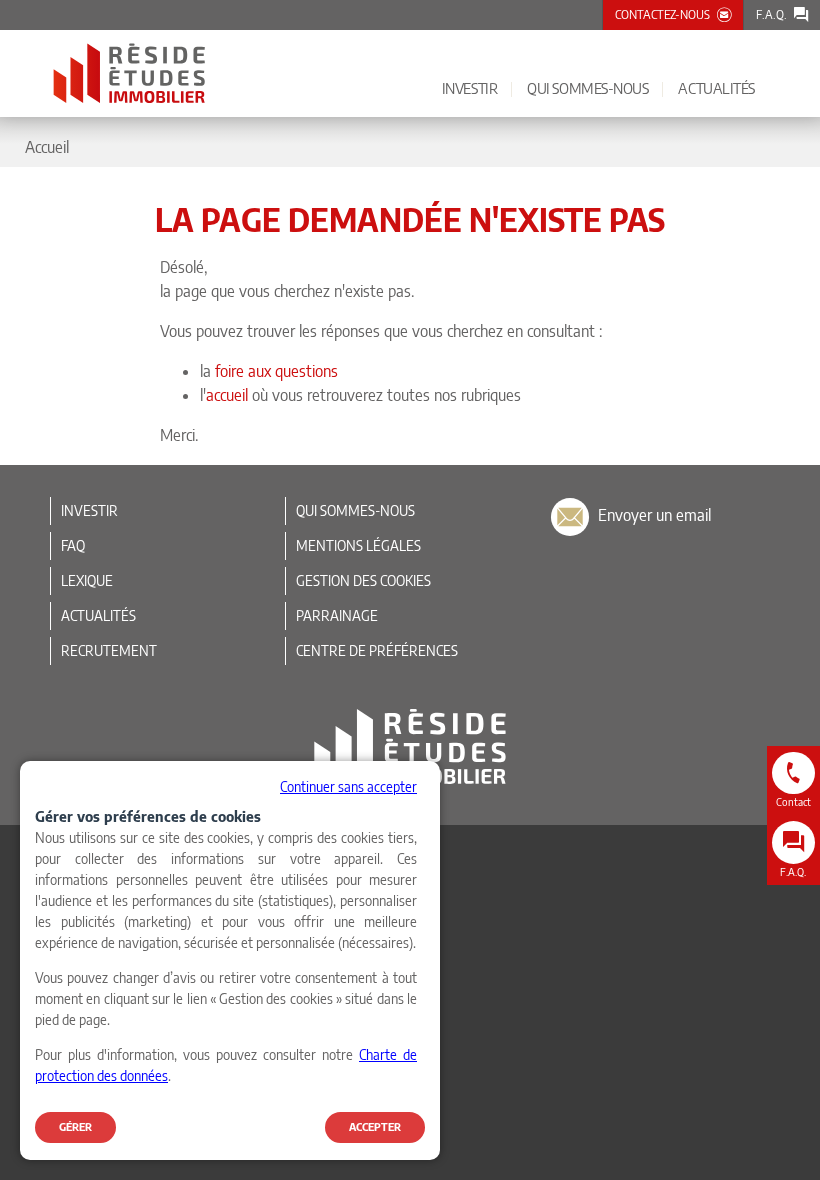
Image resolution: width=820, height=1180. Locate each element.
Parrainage (337, 615)
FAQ (73, 545)
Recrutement (109, 650)
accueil (227, 395)
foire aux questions (276, 371)
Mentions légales (358, 545)
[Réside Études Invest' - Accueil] (130, 73)
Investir (89, 510)
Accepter (375, 1126)
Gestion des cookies (363, 580)
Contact (793, 801)
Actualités (98, 615)
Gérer (75, 1126)
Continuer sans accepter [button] (348, 786)
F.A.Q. (771, 14)
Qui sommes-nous (355, 510)
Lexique (87, 580)
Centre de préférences (377, 650)
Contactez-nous (662, 14)
